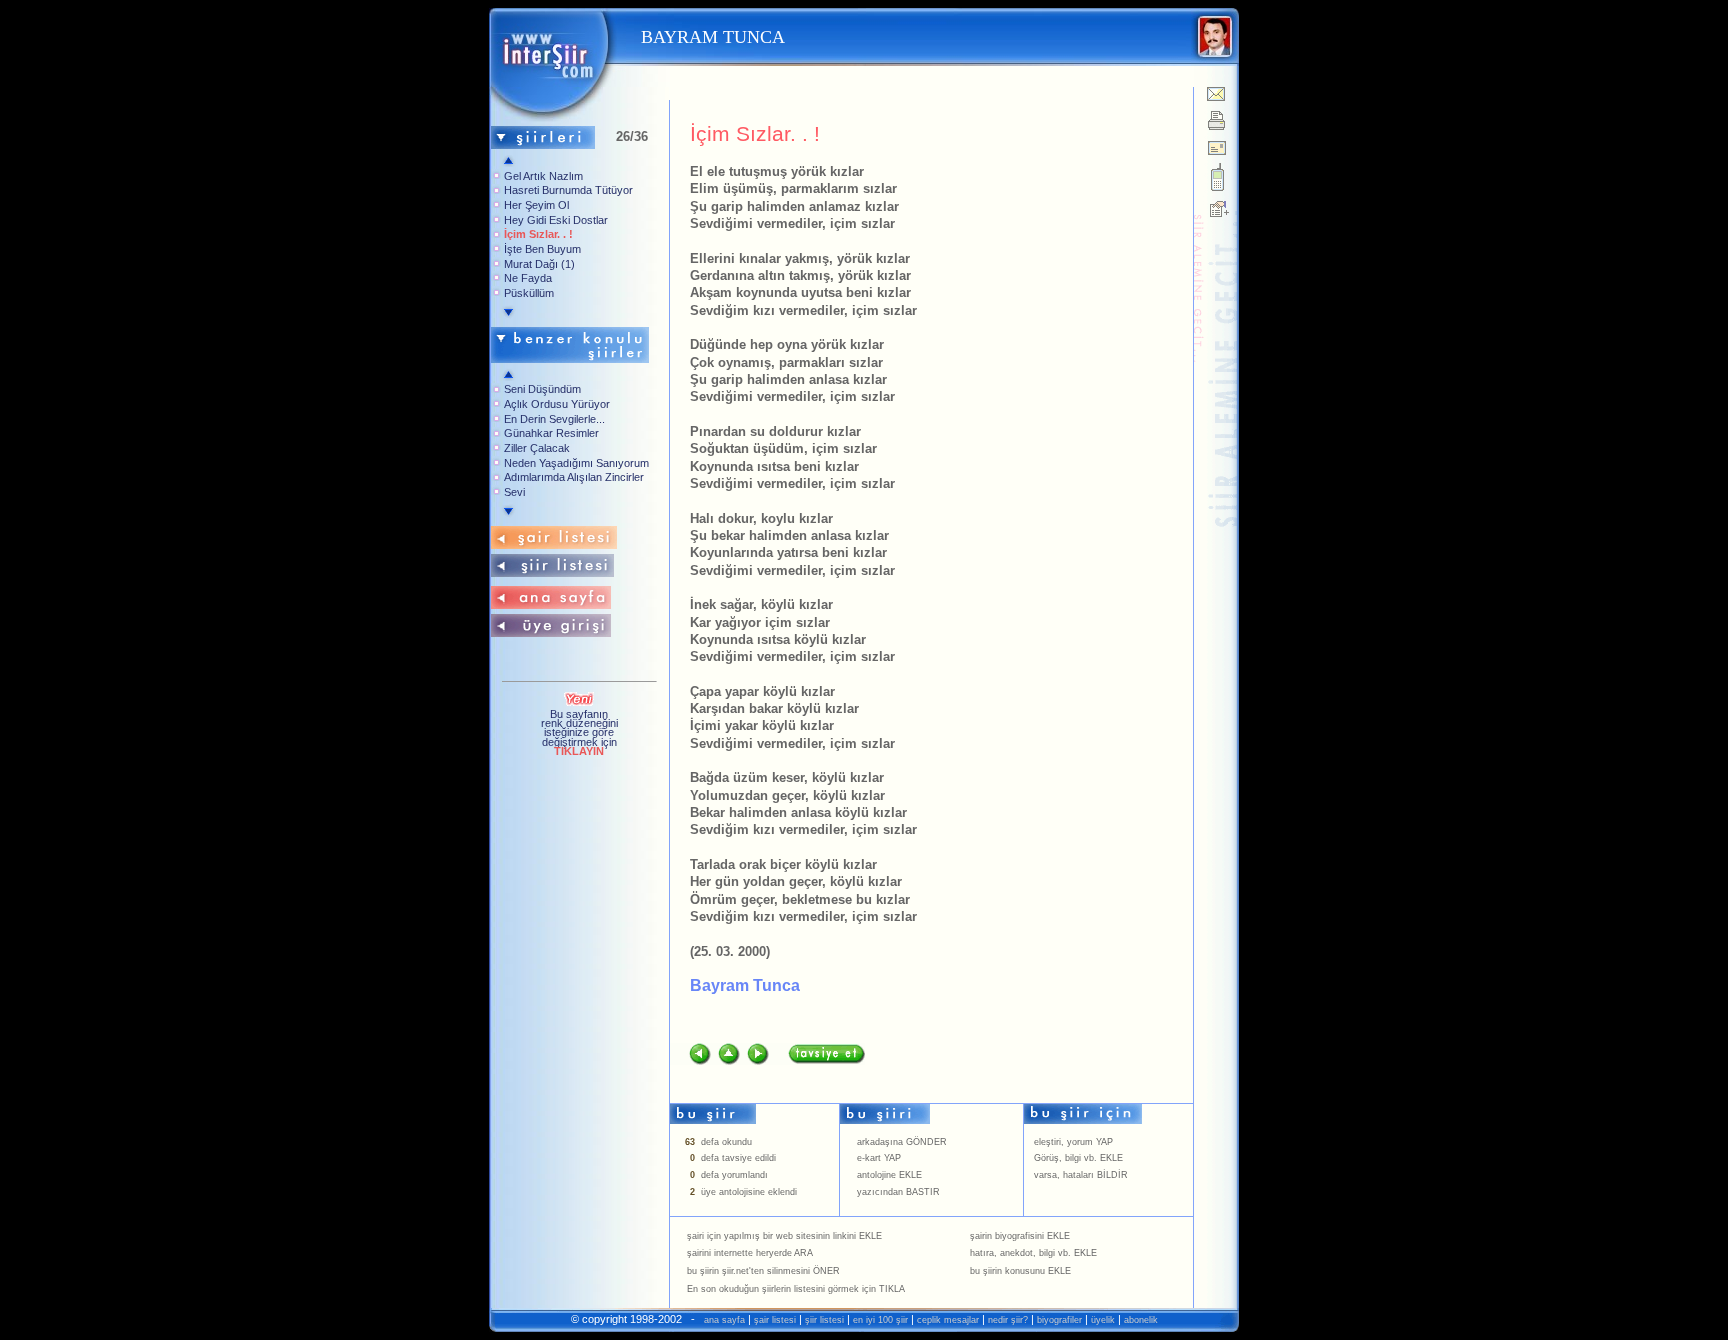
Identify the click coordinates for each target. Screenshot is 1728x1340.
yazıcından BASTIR (898, 1192)
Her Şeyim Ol (536, 205)
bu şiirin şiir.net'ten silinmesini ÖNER (763, 1271)
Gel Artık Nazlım (543, 176)
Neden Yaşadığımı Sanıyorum (576, 463)
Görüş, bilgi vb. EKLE (1078, 1158)
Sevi (514, 492)
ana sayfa (724, 1320)
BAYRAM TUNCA (710, 37)
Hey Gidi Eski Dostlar (556, 220)
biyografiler (1059, 1320)
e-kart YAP (879, 1158)
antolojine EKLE (889, 1175)
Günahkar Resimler (551, 433)
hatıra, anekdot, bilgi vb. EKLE (1033, 1253)
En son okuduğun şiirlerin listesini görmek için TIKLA (796, 1289)
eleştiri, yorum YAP (1073, 1142)
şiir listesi (824, 1320)
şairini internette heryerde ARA (750, 1253)
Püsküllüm (529, 293)
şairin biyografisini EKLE (1020, 1236)
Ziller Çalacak (537, 448)
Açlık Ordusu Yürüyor (557, 404)
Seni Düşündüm (542, 389)
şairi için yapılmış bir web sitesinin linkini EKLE (784, 1236)
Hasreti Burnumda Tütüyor (568, 190)
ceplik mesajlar (948, 1320)
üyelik (1103, 1320)
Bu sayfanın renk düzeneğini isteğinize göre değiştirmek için (579, 732)
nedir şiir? (1008, 1320)
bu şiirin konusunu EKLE (1020, 1271)
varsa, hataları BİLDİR (1081, 1175)
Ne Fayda (528, 278)
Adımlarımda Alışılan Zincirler (574, 477)
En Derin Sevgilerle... (554, 419)
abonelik (1141, 1320)
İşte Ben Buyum (542, 249)
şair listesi (775, 1320)
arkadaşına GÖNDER (902, 1142)
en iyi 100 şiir (880, 1320)
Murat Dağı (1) (539, 264)
